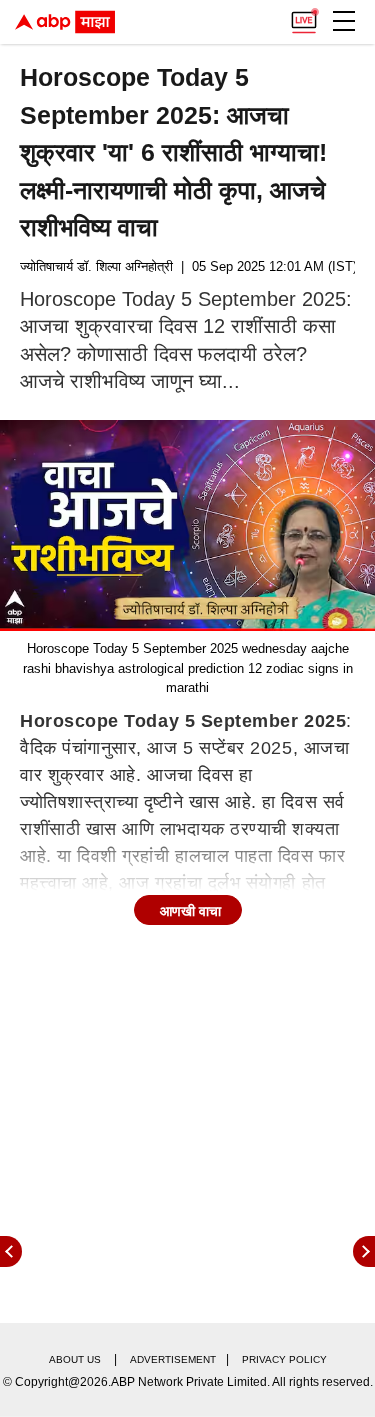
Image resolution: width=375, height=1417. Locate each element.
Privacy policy (284, 1359)
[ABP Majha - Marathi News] (65, 22)
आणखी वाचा (190, 911)
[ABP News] (364, 1251)
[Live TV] (304, 16)
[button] (344, 21)
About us (75, 1359)
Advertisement (173, 1359)
